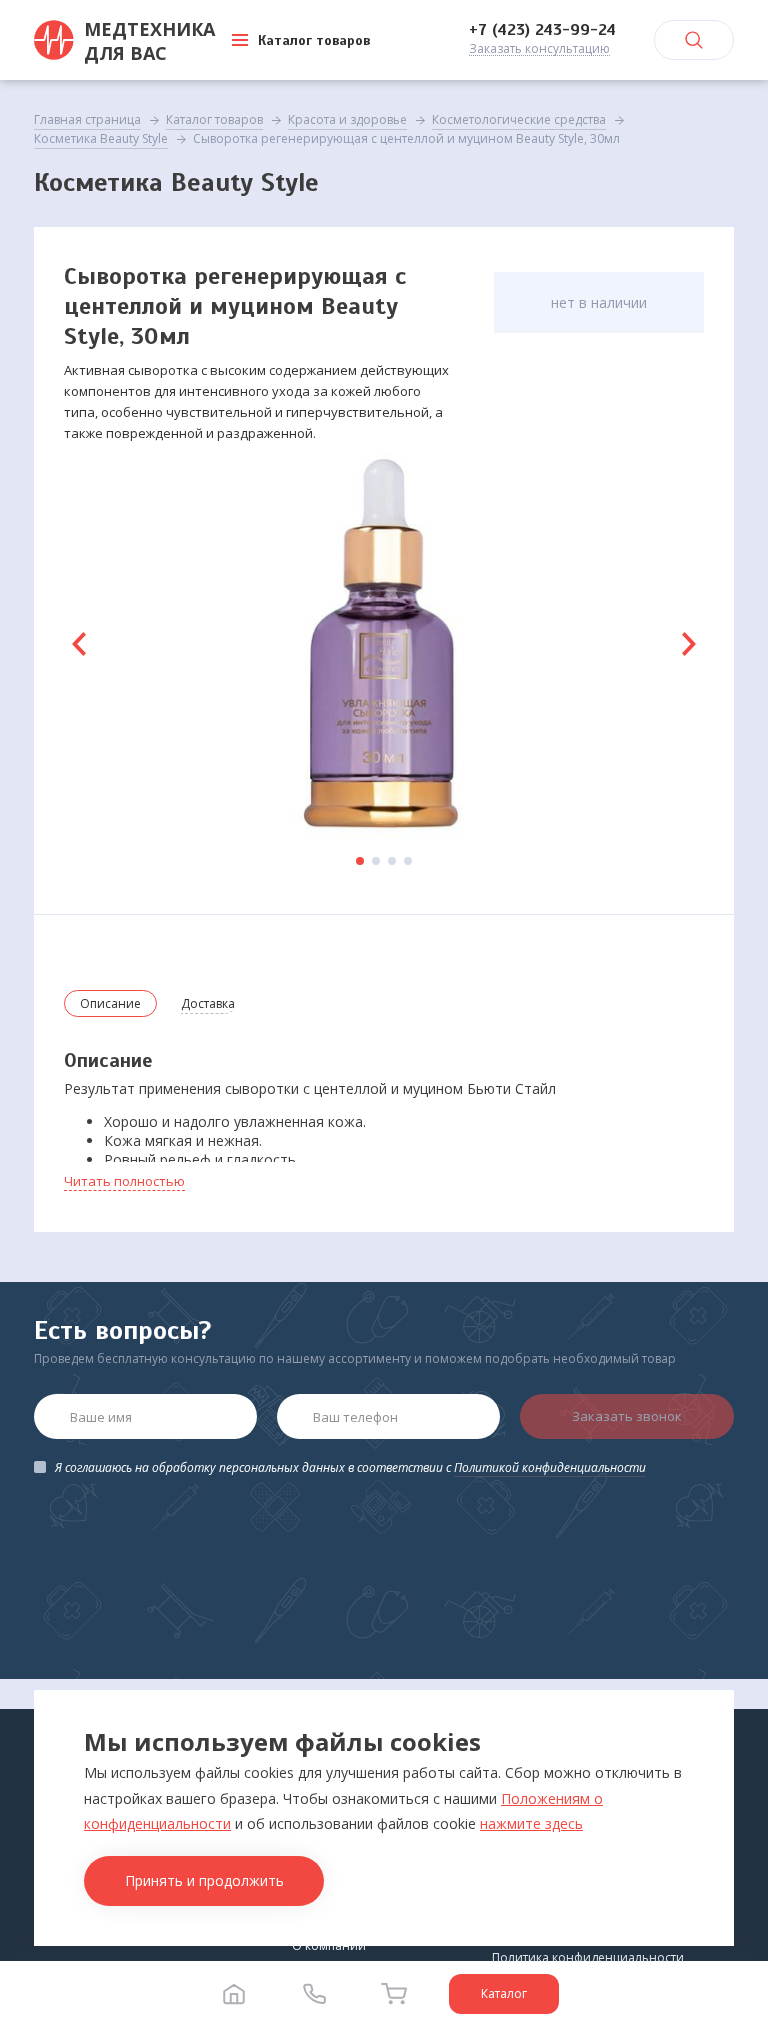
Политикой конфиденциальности (550, 1467)
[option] (384, 644)
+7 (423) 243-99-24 (542, 30)
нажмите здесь (531, 1823)
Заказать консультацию (539, 49)
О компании (329, 1945)
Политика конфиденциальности (588, 1957)
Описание (110, 1003)
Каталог (504, 1993)
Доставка (208, 1003)
